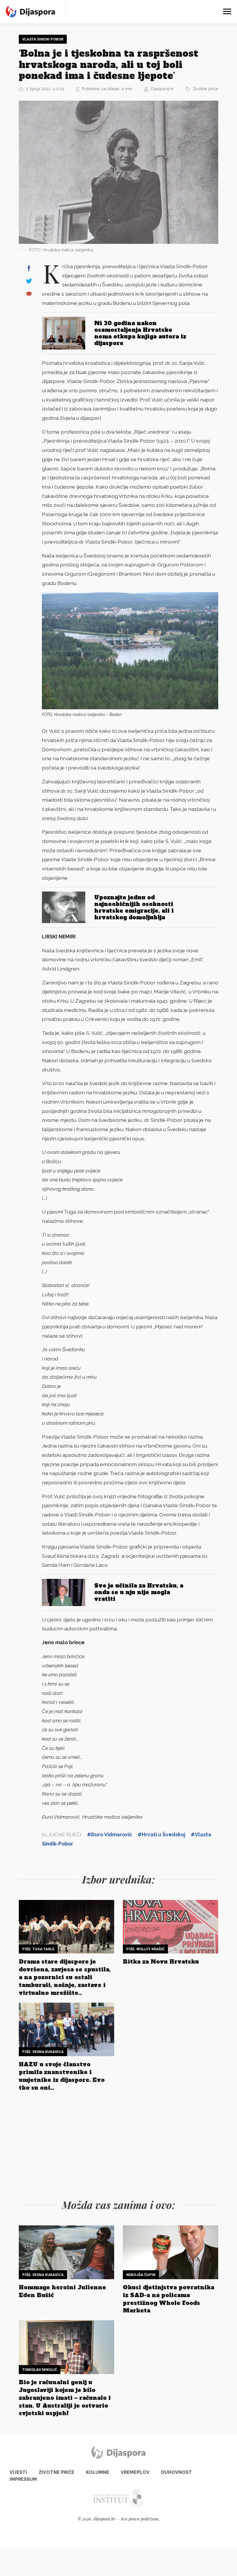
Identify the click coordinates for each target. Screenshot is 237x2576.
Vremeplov (135, 2472)
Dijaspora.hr (162, 89)
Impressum (23, 2479)
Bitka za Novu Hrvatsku (161, 1962)
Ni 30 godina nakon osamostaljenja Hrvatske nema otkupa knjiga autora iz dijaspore (140, 333)
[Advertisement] (118, 2144)
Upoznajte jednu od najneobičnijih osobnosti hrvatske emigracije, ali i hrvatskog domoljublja (134, 907)
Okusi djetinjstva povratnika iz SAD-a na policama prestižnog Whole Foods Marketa (169, 2299)
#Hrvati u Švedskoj (161, 1834)
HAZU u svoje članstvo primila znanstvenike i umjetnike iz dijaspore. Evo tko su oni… (62, 2076)
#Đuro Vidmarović (110, 1834)
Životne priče (205, 89)
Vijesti (18, 2472)
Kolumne (98, 2472)
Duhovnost (176, 2472)
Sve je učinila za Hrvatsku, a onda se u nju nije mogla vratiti (139, 1592)
